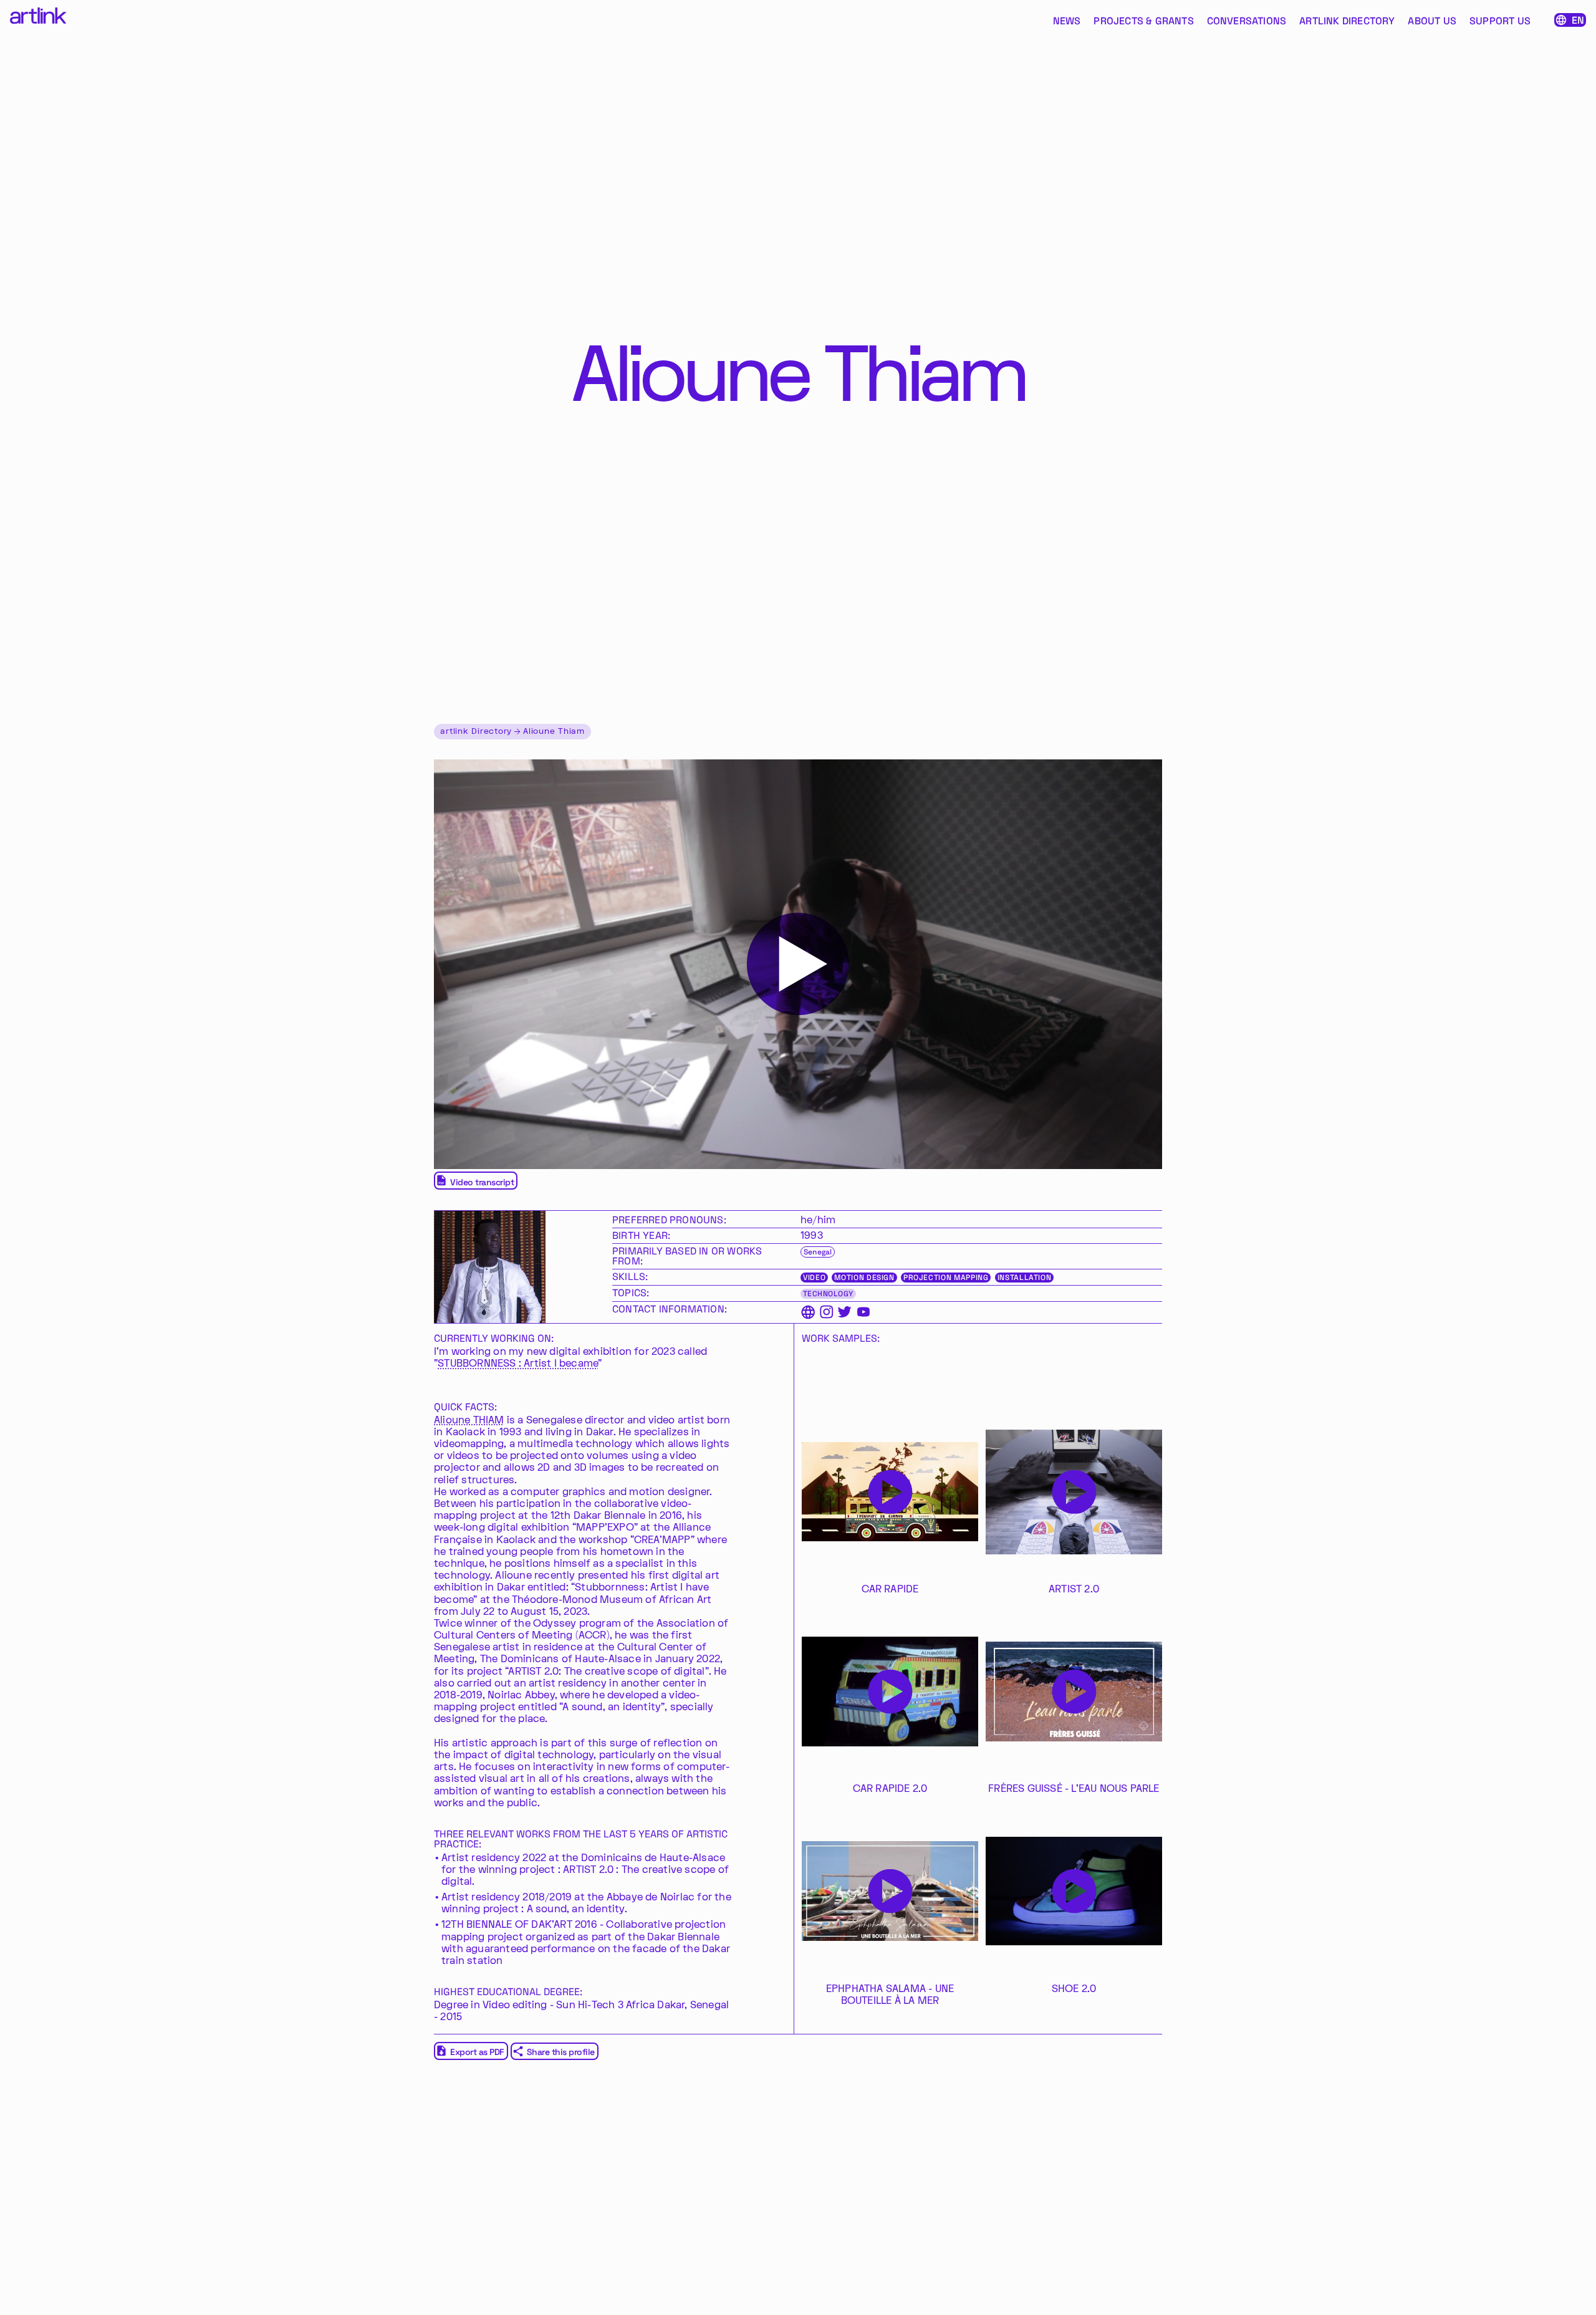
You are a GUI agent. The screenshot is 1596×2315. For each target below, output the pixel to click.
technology (828, 1294)
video (814, 1278)
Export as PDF (477, 2052)
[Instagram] (826, 1312)
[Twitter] (844, 1312)
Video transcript (482, 1182)
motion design (864, 1278)
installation (1025, 1278)
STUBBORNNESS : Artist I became (518, 1364)
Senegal (818, 1252)
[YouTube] (863, 1312)
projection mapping (946, 1278)
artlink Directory (476, 732)
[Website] (808, 1312)
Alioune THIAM (469, 1420)
